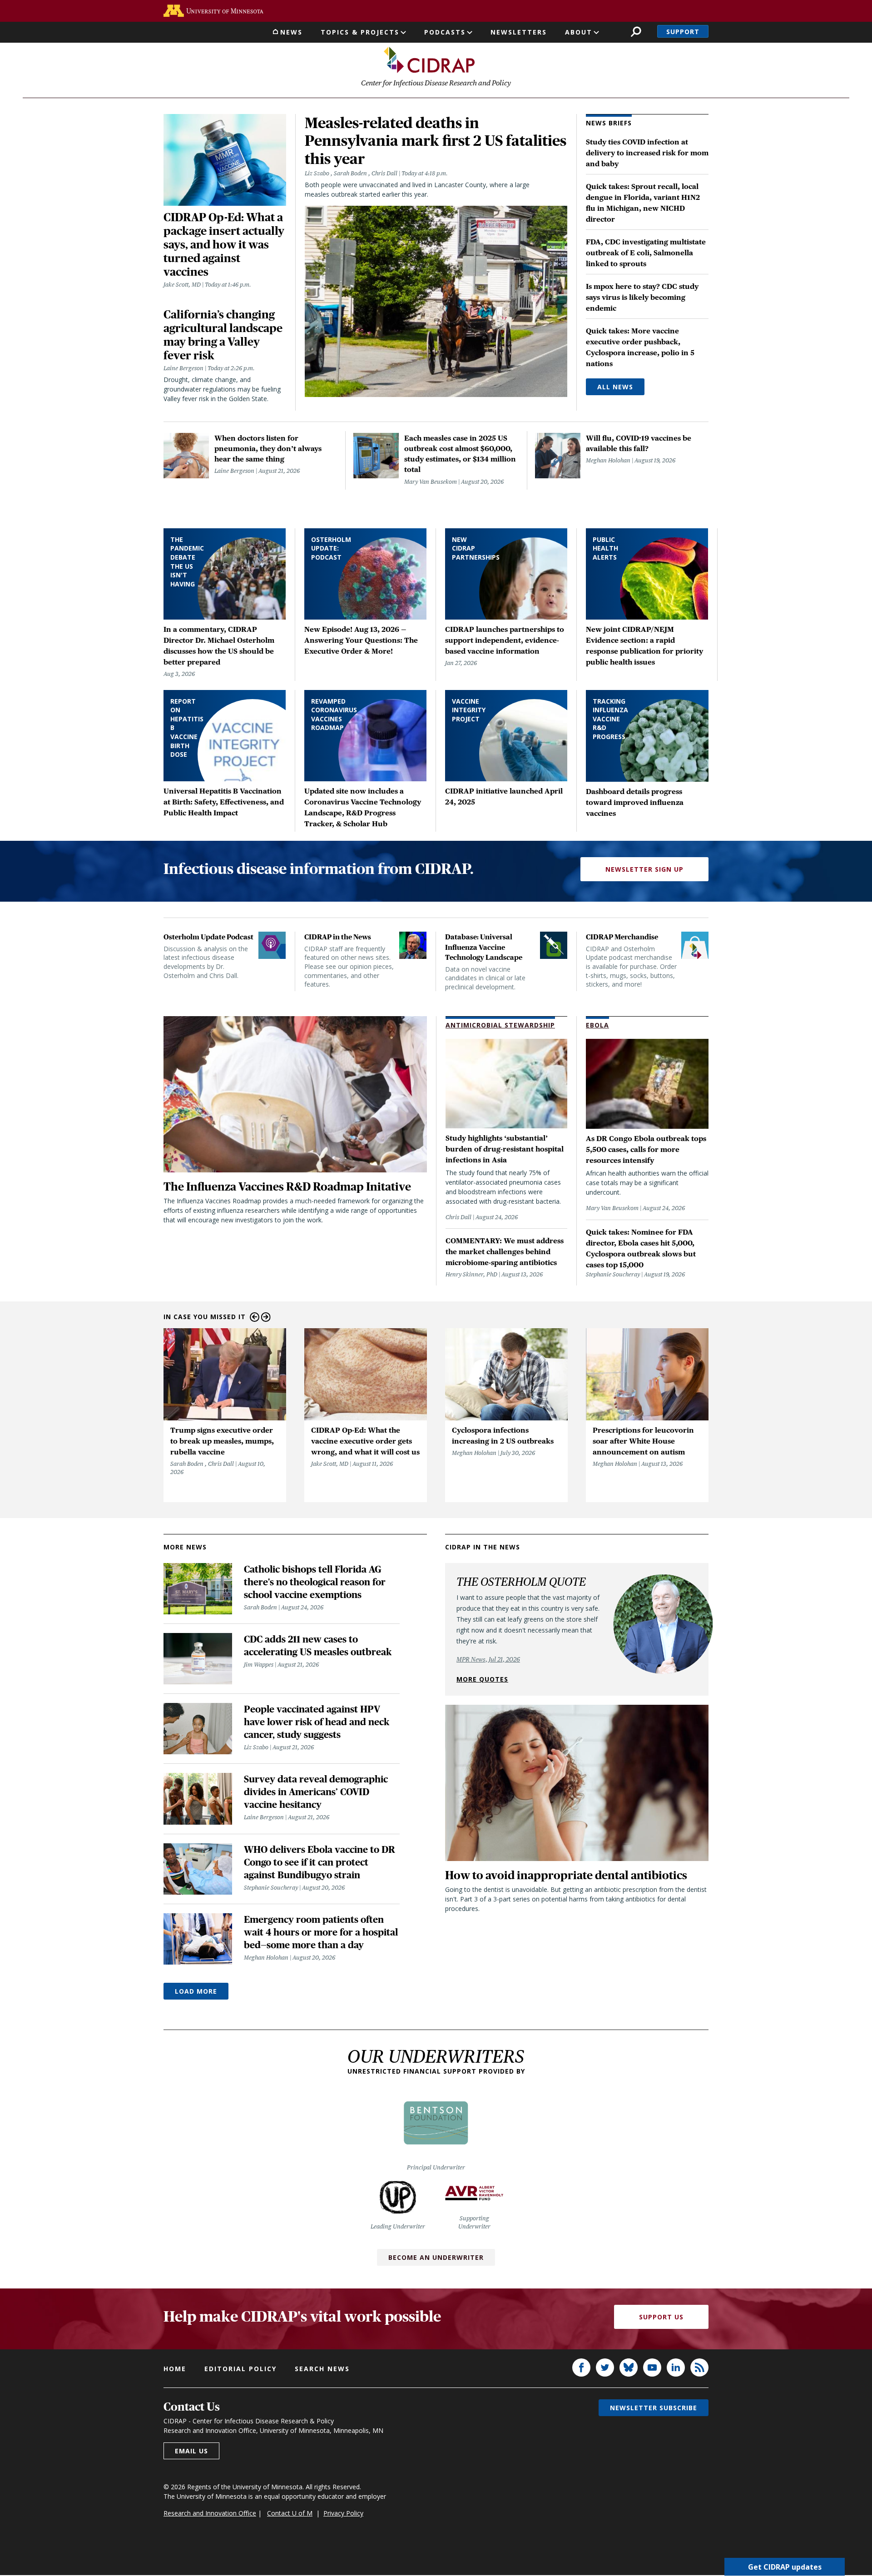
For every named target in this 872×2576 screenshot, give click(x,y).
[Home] (429, 60)
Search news (322, 2369)
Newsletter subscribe (654, 2408)
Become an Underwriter (436, 2257)
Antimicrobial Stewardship (500, 1025)
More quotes (482, 1679)
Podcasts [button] (445, 32)
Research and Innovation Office (210, 2513)
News (291, 32)
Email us (191, 2451)
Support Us (661, 2317)
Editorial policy (240, 2369)
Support (683, 32)
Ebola (597, 1025)
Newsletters (519, 32)
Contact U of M (290, 2513)
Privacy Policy (343, 2513)
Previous (255, 1317)
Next (266, 1317)
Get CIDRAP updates (785, 2567)
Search (636, 32)
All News (615, 387)
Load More (196, 1991)
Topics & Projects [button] (360, 32)
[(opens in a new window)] (213, 11)
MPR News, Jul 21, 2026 (488, 1659)
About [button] (579, 32)
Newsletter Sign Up (644, 869)
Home (175, 2369)
